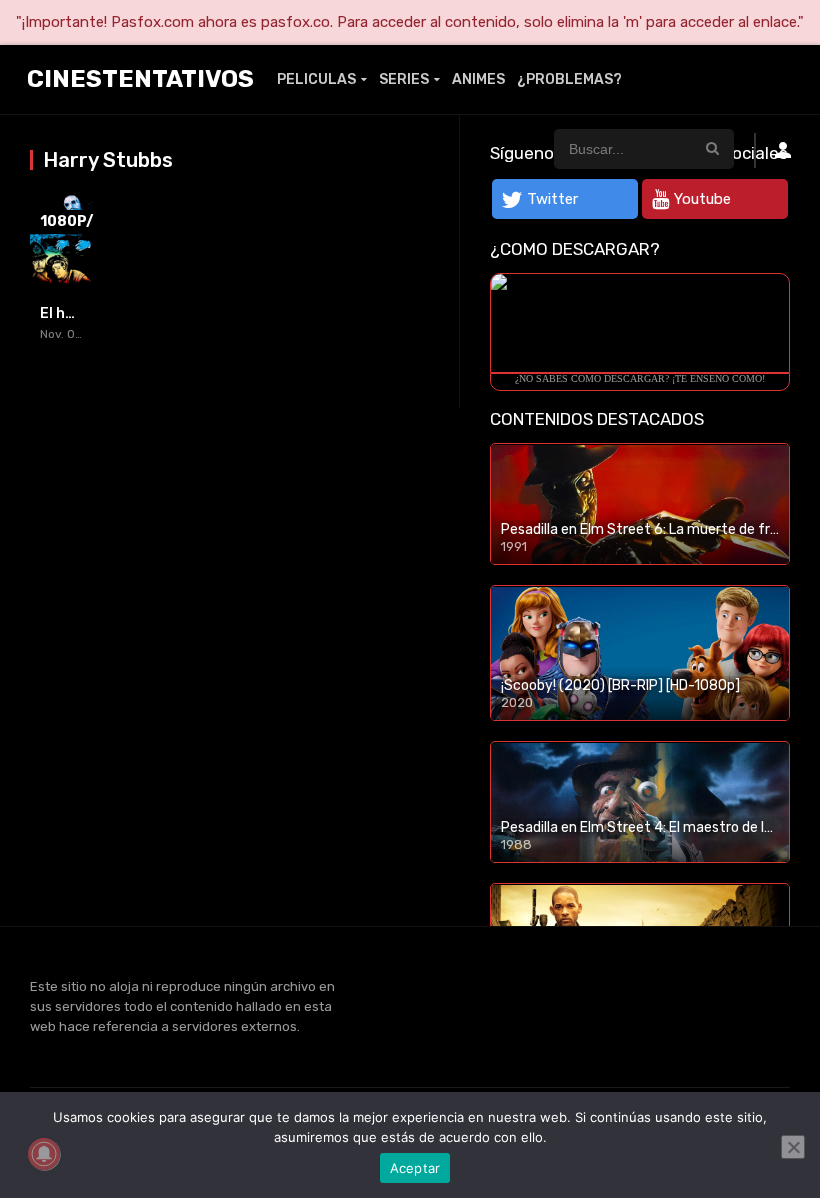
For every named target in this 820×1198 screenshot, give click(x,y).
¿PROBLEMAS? (569, 79)
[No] (793, 1147)
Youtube (702, 199)
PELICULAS (316, 79)
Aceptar (415, 1168)
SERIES (404, 79)
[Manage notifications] (44, 1154)
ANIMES (478, 79)
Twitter (552, 199)
